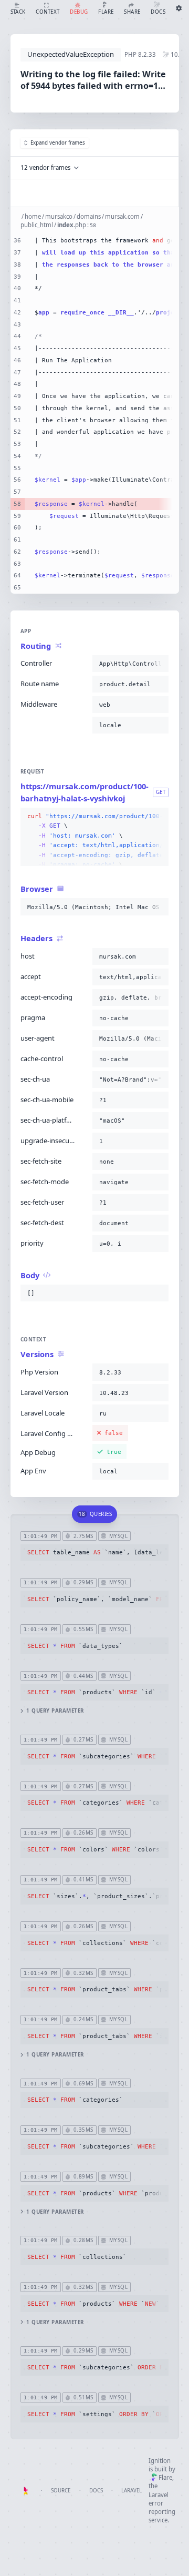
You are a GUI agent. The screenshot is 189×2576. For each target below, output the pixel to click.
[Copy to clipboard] (159, 664)
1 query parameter (55, 1711)
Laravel (132, 2491)
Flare (165, 2477)
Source (61, 2491)
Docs (96, 2491)
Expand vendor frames (58, 143)
